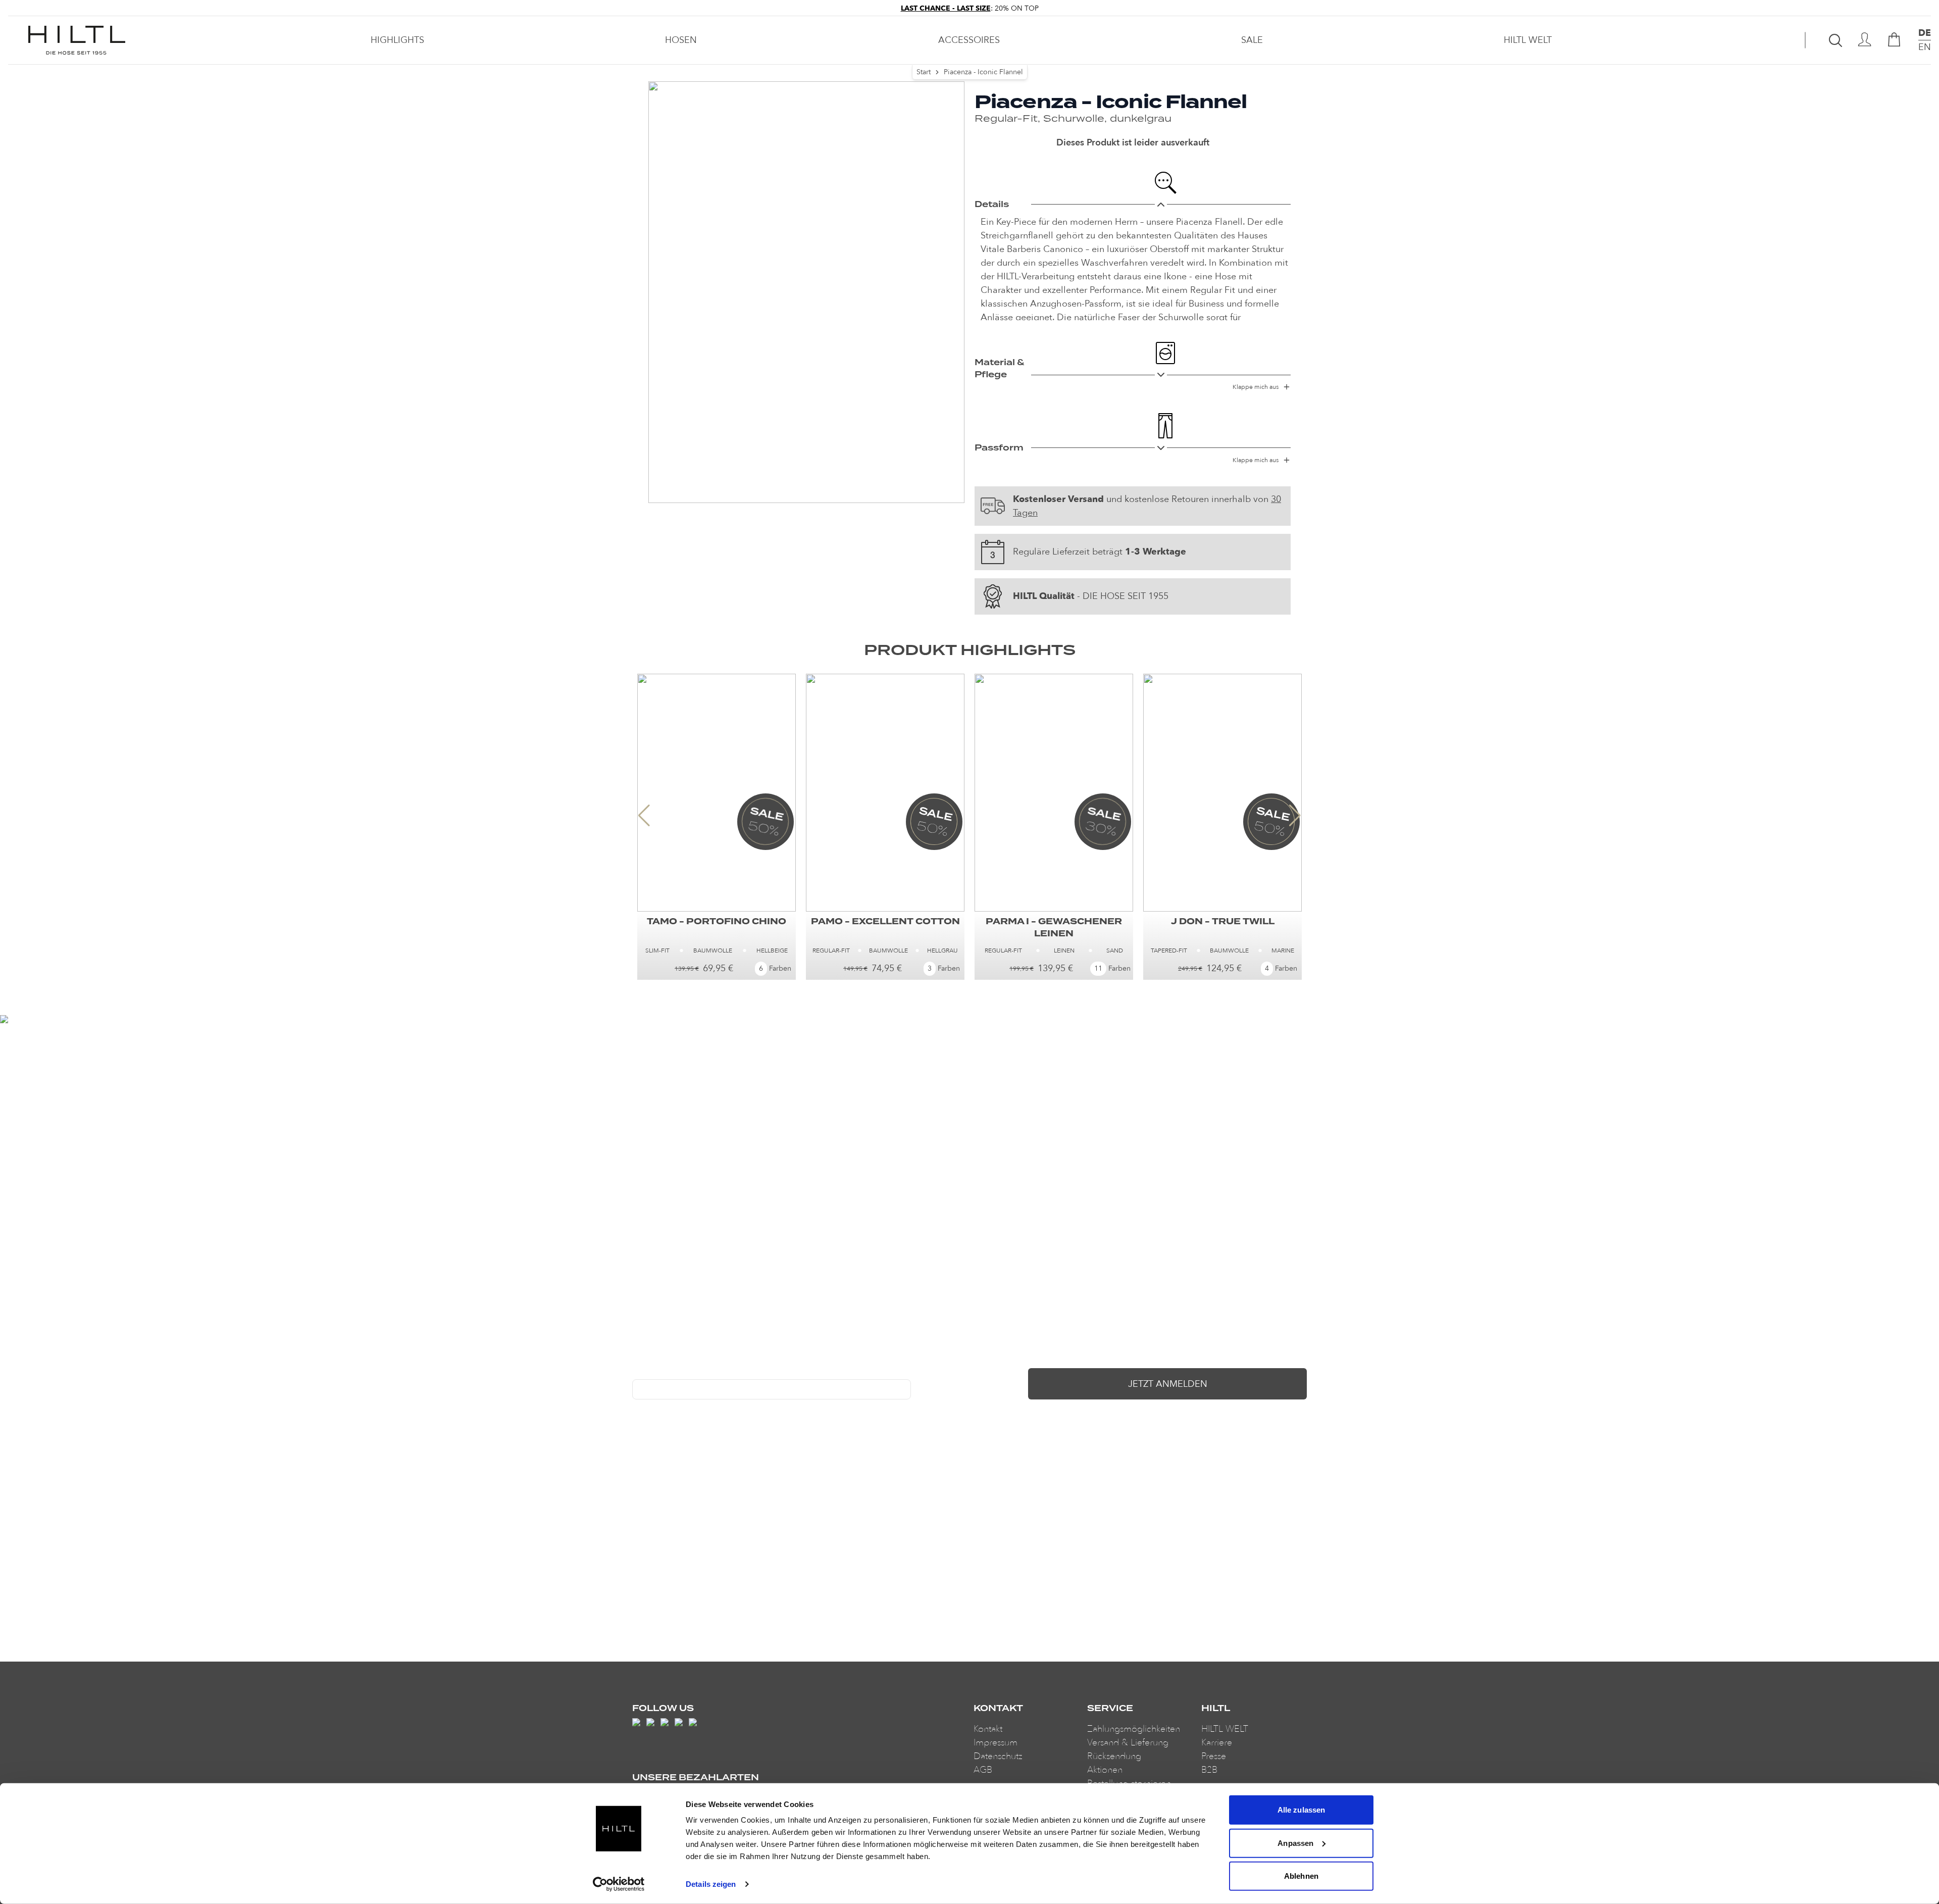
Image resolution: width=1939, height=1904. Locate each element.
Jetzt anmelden (1168, 1384)
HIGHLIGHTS (397, 40)
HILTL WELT (1528, 40)
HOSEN (681, 40)
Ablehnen (1301, 1876)
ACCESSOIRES (969, 40)
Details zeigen (711, 1884)
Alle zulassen (1301, 1810)
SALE (1252, 40)
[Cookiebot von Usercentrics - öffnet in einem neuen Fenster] (619, 1884)
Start (924, 72)
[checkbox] (636, 1410)
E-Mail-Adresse (657, 1372)
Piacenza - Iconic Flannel (983, 72)
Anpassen (1295, 1843)
